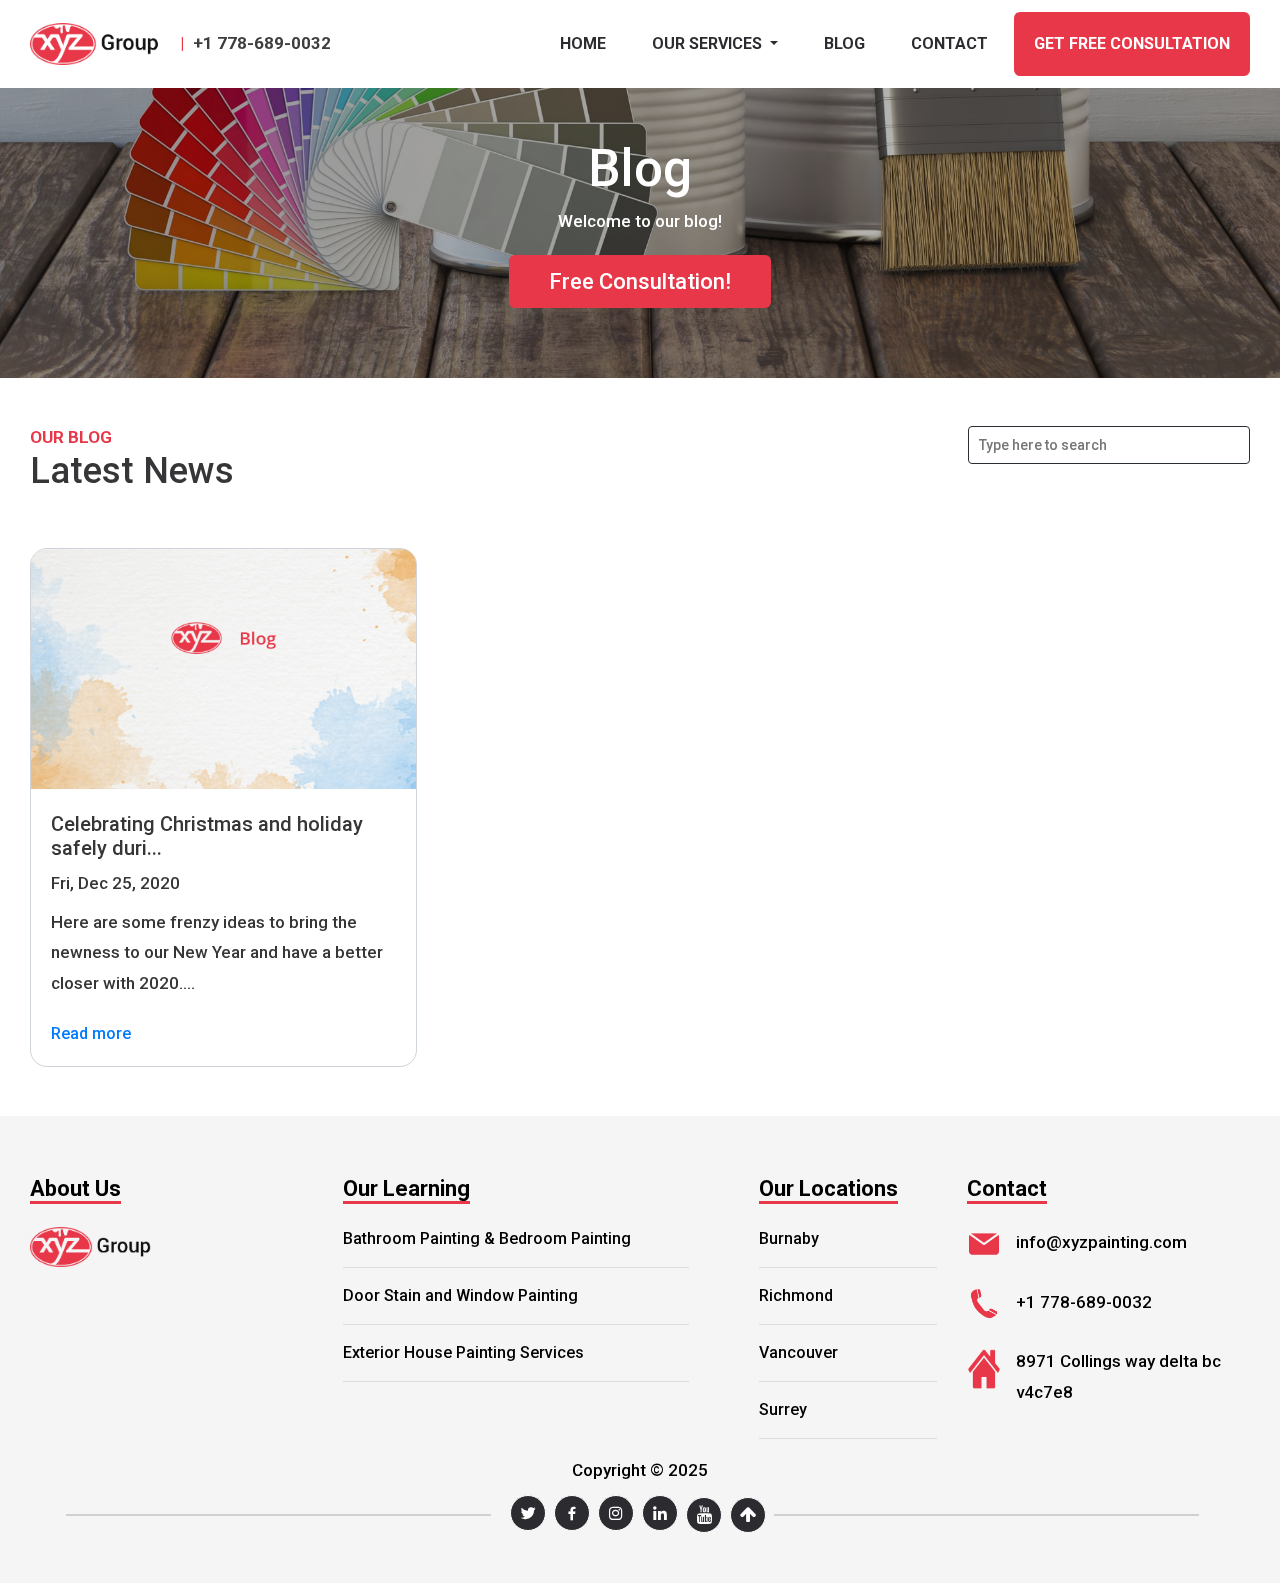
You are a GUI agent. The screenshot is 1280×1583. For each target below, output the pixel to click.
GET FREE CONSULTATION (1132, 43)
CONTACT (949, 43)
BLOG (844, 43)
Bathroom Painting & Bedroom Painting (487, 1238)
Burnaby (789, 1238)
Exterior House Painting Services (463, 1352)
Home (583, 43)
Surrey (783, 1409)
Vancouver (798, 1352)
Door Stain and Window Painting (460, 1295)
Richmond (796, 1295)
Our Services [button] (709, 43)
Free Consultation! (640, 281)
